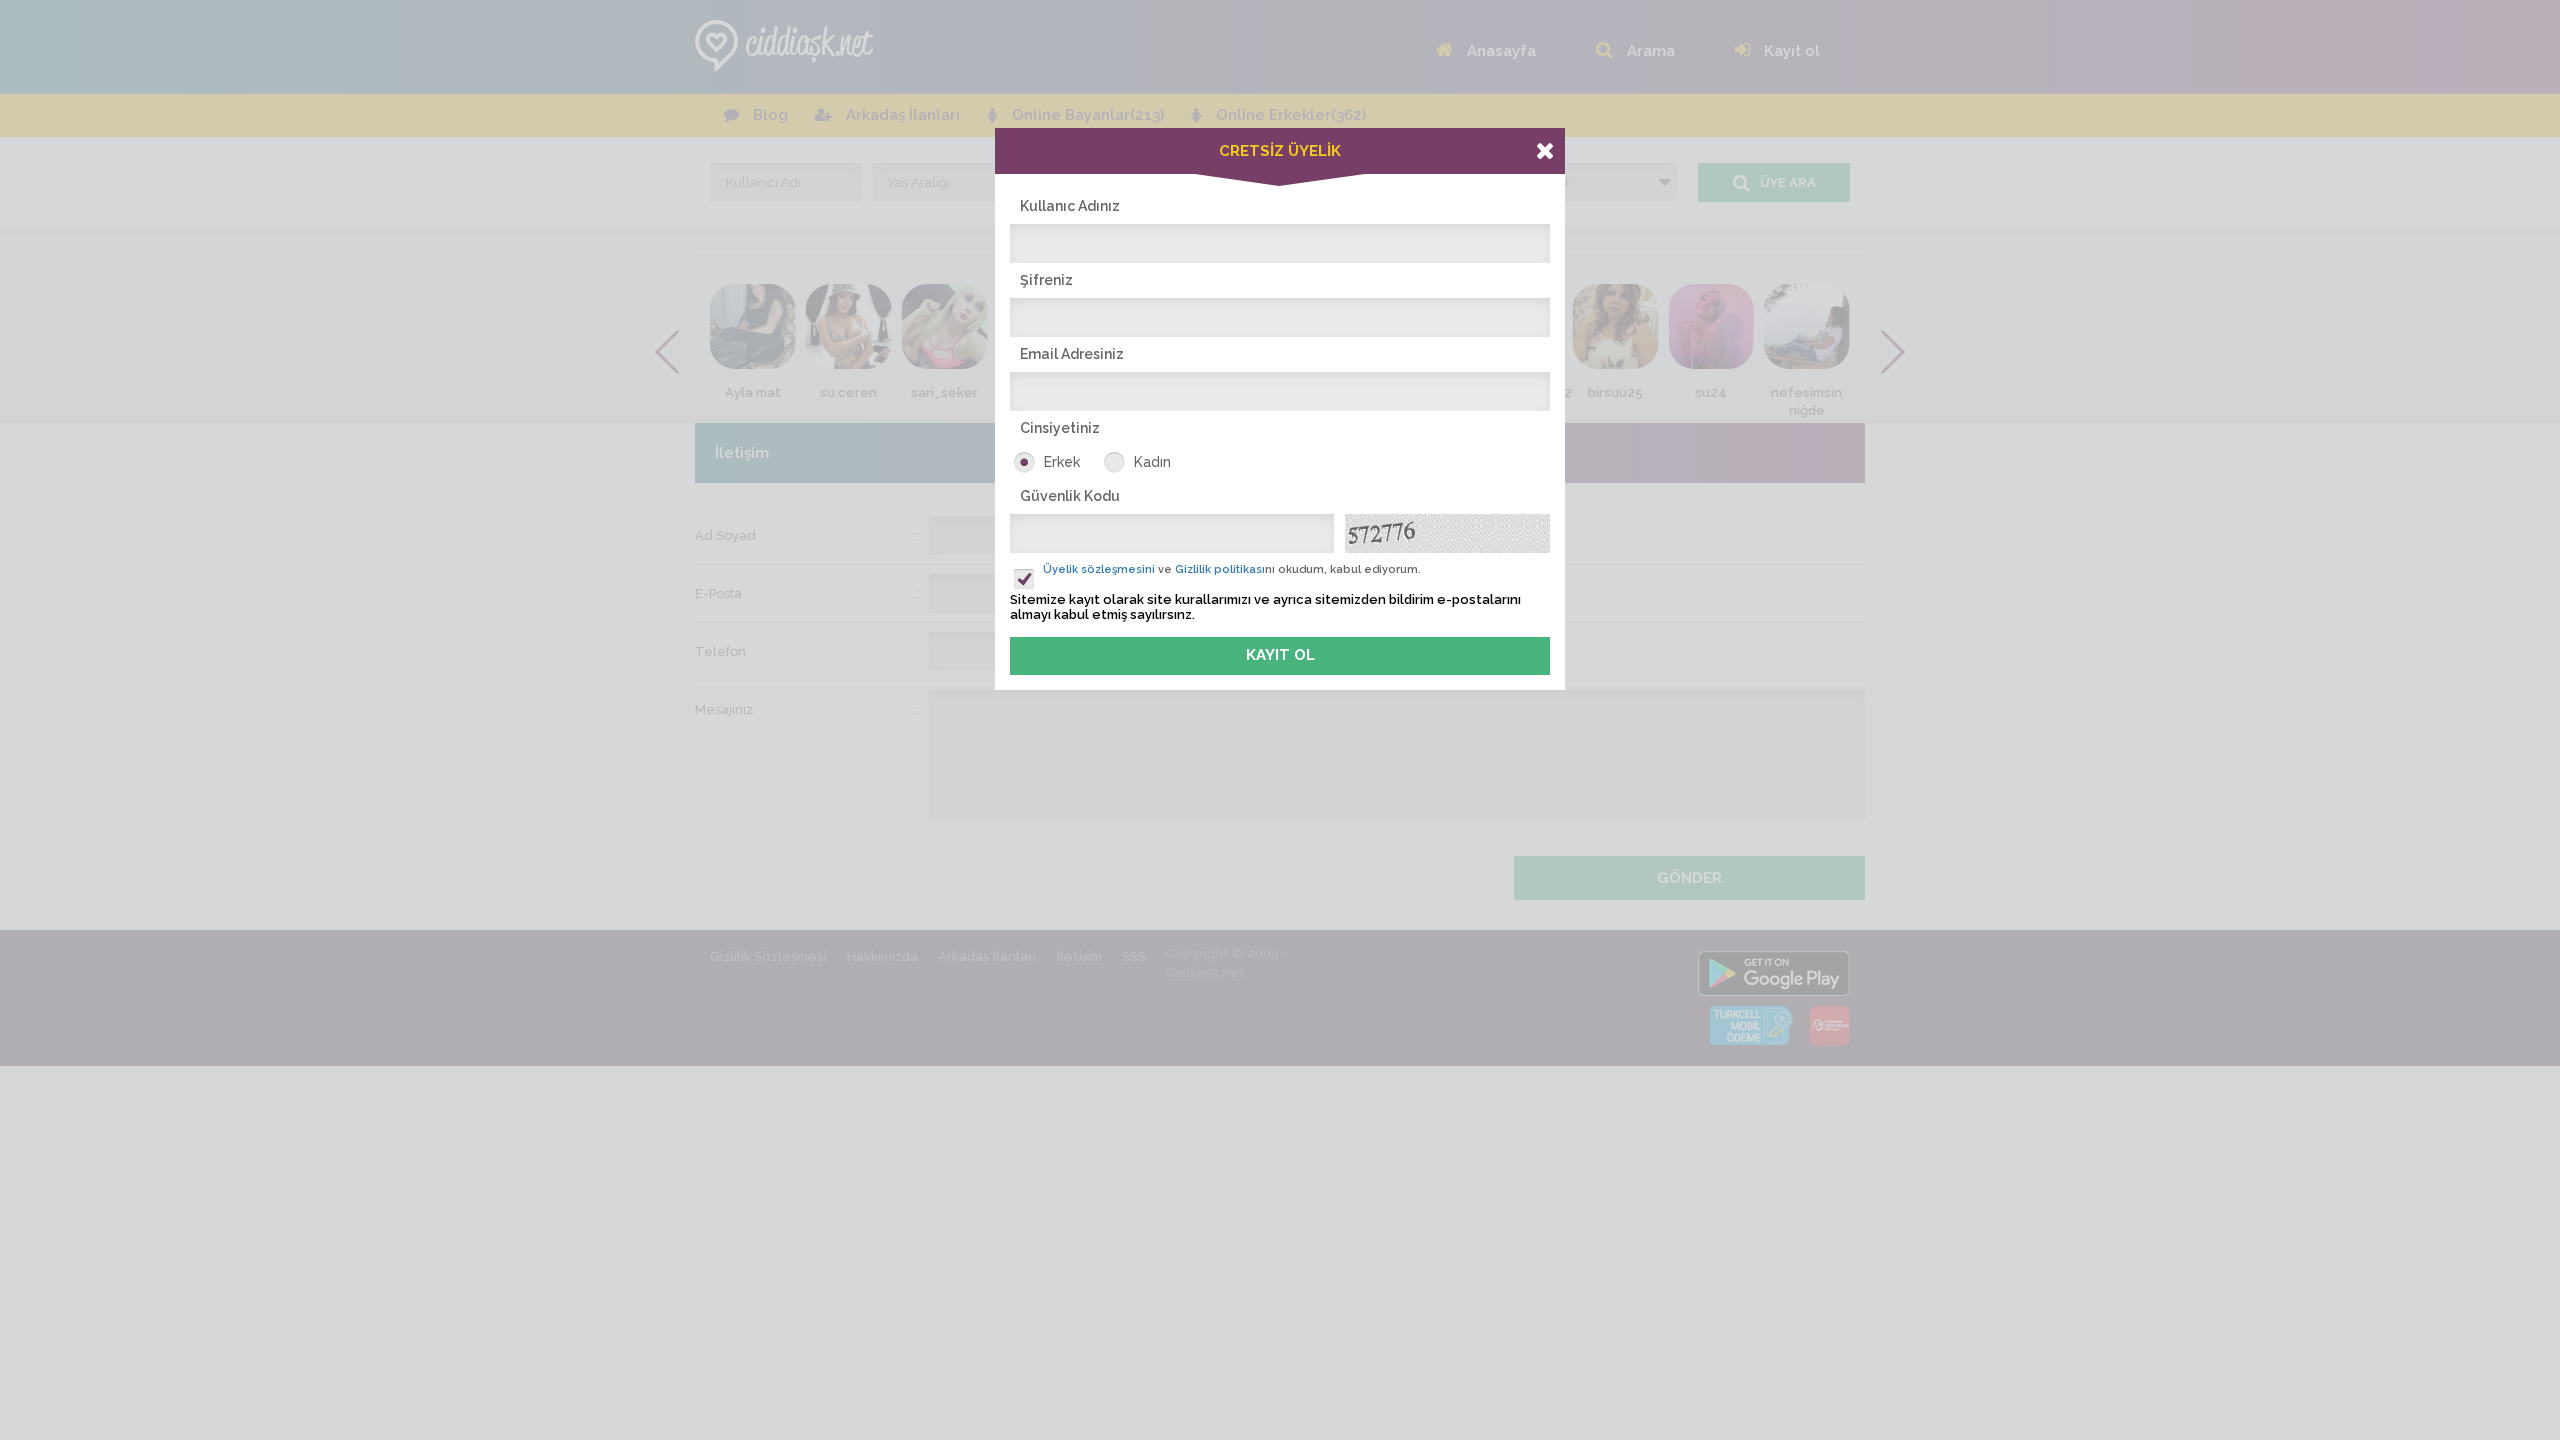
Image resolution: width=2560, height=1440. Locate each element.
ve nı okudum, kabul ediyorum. (1232, 569)
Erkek (1062, 462)
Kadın (1152, 462)
